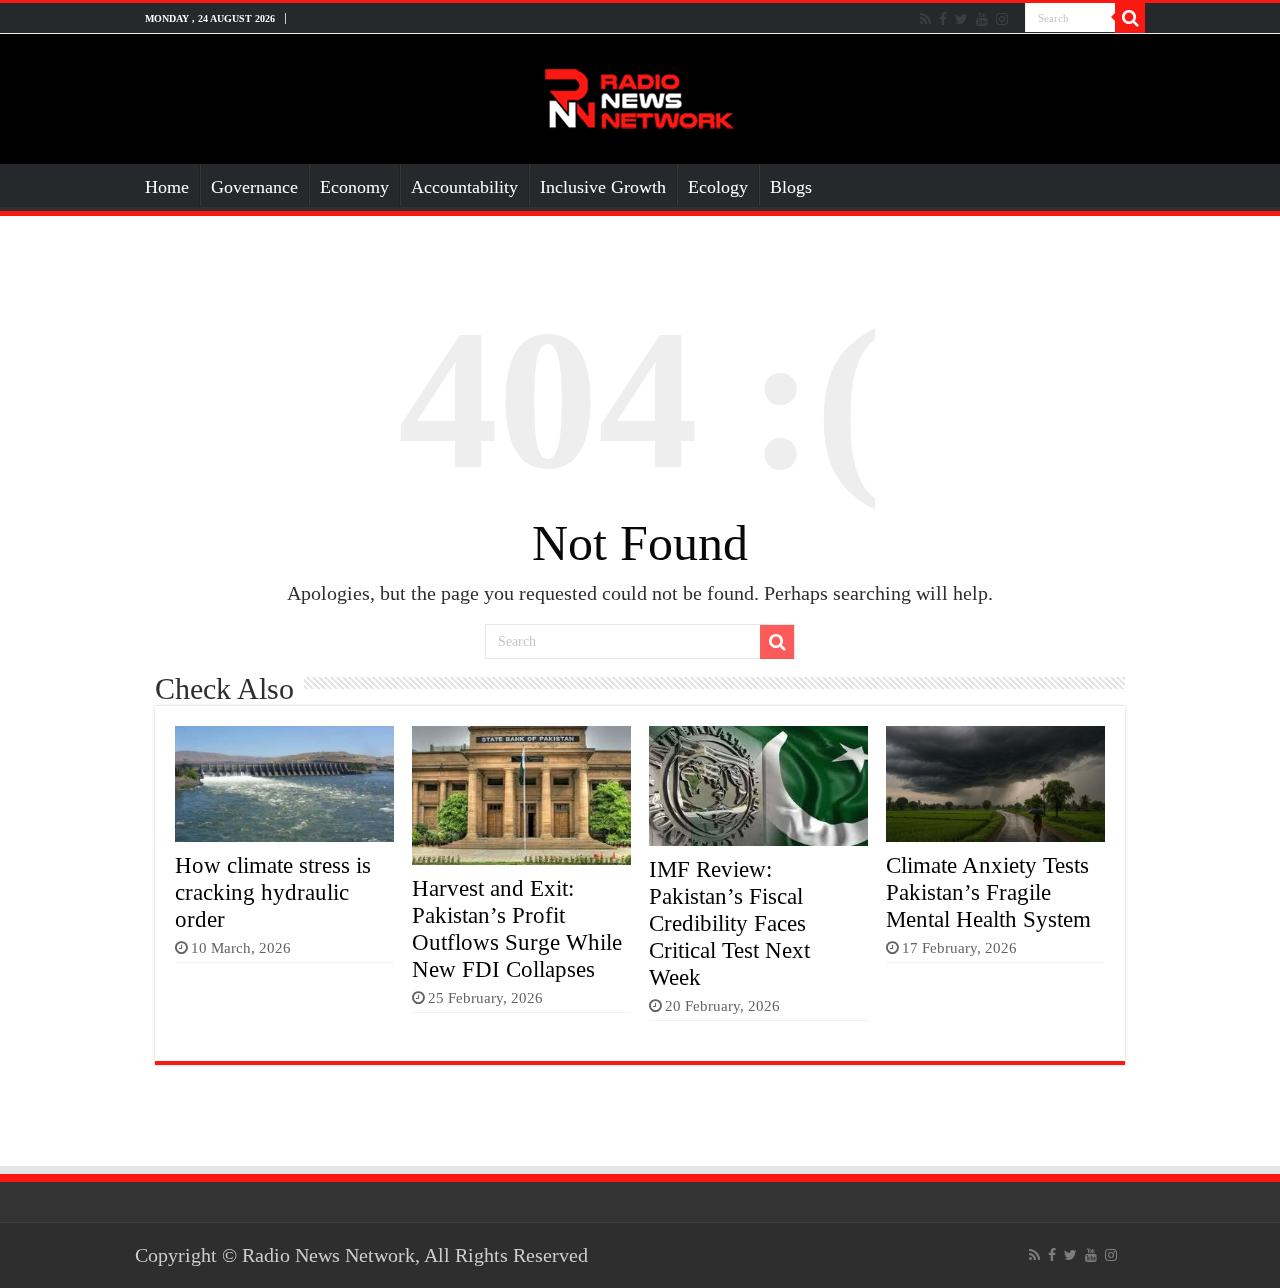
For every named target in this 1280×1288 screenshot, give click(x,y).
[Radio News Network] (640, 94)
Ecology (718, 187)
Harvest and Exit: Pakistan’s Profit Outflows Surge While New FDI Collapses (517, 928)
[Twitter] (961, 19)
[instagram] (1002, 19)
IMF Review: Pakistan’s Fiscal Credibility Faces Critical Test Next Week (729, 923)
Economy (354, 187)
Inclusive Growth (603, 187)
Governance (254, 187)
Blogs (791, 187)
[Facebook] (943, 19)
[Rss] (925, 19)
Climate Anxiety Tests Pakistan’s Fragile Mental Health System (988, 892)
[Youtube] (982, 19)
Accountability (464, 187)
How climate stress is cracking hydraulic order (273, 892)
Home (167, 187)
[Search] (1130, 18)
